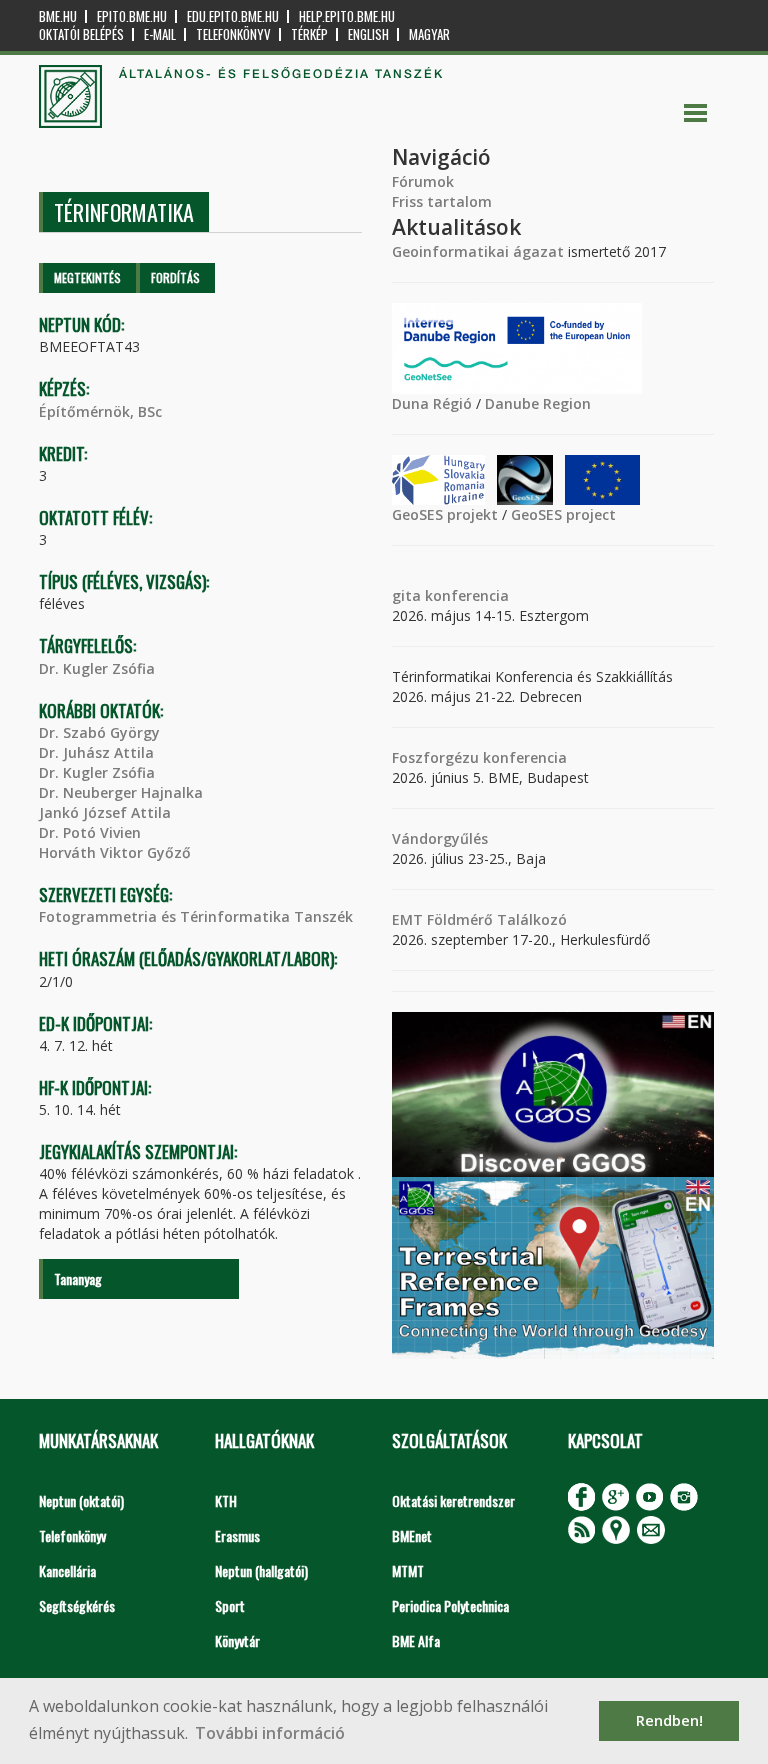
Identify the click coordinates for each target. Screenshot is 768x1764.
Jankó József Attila (105, 812)
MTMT (408, 1570)
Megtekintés (87, 277)
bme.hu (58, 16)
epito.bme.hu (132, 16)
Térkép (309, 34)
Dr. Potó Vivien (90, 832)
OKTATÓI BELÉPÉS (81, 34)
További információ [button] (270, 1733)
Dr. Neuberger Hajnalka (121, 792)
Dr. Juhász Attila (96, 752)
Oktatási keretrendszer (453, 1500)
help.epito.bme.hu (347, 16)
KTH (226, 1500)
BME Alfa (416, 1640)
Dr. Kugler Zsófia (97, 668)
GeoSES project (563, 514)
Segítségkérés (77, 1605)
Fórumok (423, 181)
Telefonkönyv (233, 34)
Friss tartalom (442, 201)
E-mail (160, 34)
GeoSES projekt (445, 514)
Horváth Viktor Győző (115, 852)
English (368, 34)
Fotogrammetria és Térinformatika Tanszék (196, 916)
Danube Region (538, 403)
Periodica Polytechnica (450, 1605)
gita (406, 595)
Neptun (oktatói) (81, 1500)
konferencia (465, 595)
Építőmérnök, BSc (100, 411)
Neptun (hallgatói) (261, 1570)
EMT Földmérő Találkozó (479, 919)
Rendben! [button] (669, 1720)
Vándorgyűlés (440, 838)
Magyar (429, 34)
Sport (230, 1605)
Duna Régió (432, 403)
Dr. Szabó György (99, 732)
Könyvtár (237, 1640)
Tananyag (78, 1278)
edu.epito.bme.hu (233, 16)
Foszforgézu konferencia (479, 757)
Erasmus (237, 1535)
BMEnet (412, 1535)
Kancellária (67, 1570)
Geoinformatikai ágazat (478, 251)
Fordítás (175, 277)
